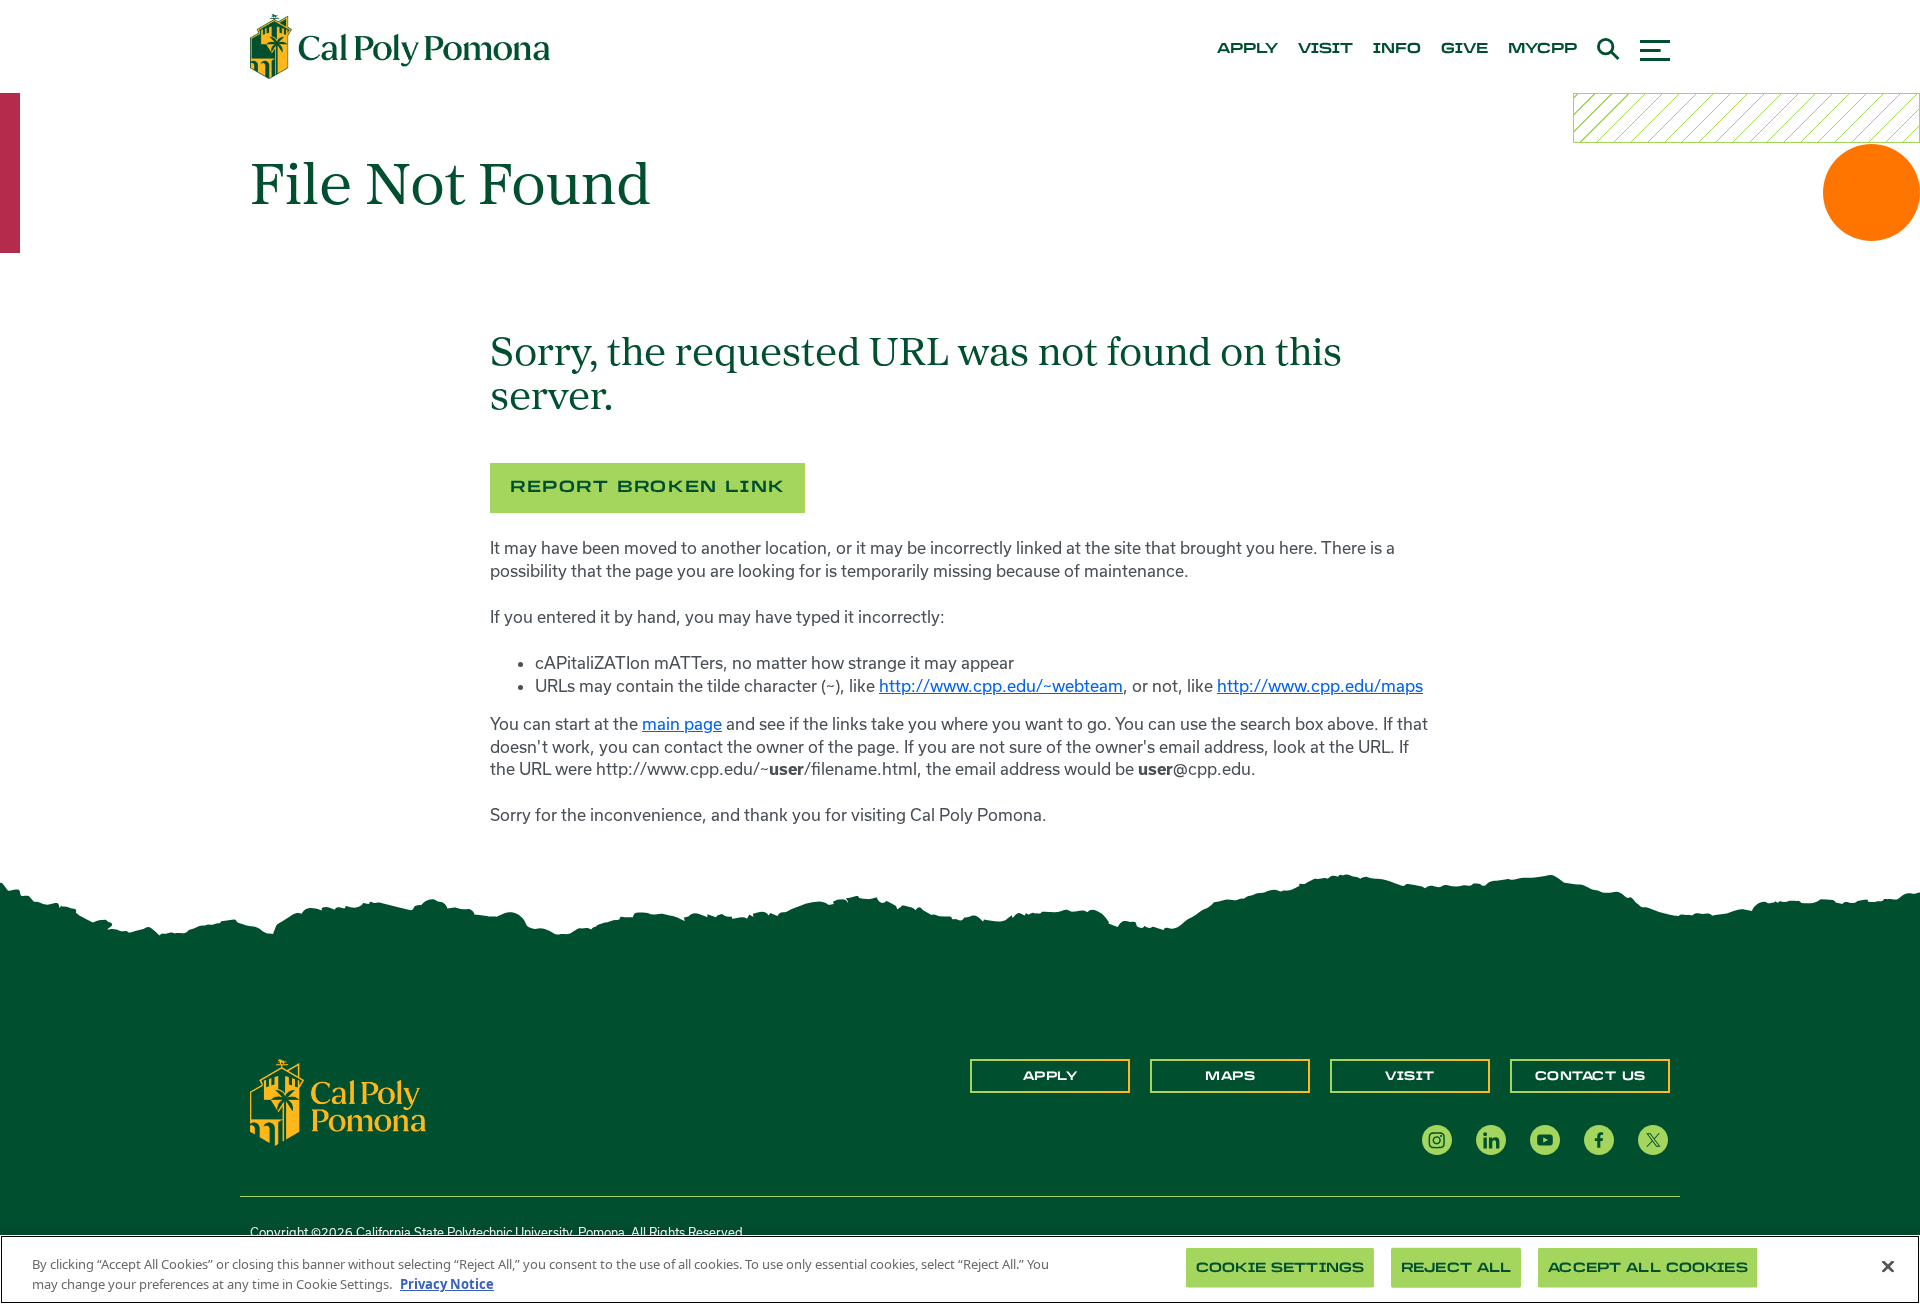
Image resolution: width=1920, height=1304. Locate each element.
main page (682, 723)
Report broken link (647, 486)
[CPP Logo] (338, 1101)
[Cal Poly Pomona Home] (400, 47)
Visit (1410, 1076)
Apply (1050, 1076)
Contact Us (1590, 1076)
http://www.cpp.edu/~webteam (1001, 685)
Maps (1230, 1076)
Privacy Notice (447, 1283)
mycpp (1542, 49)
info (1397, 49)
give (1464, 49)
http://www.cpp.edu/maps (1320, 685)
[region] (960, 1269)
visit (1325, 49)
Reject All (1456, 1267)
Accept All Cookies (1647, 1267)
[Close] (1888, 1267)
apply (1247, 49)
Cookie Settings (1280, 1267)
